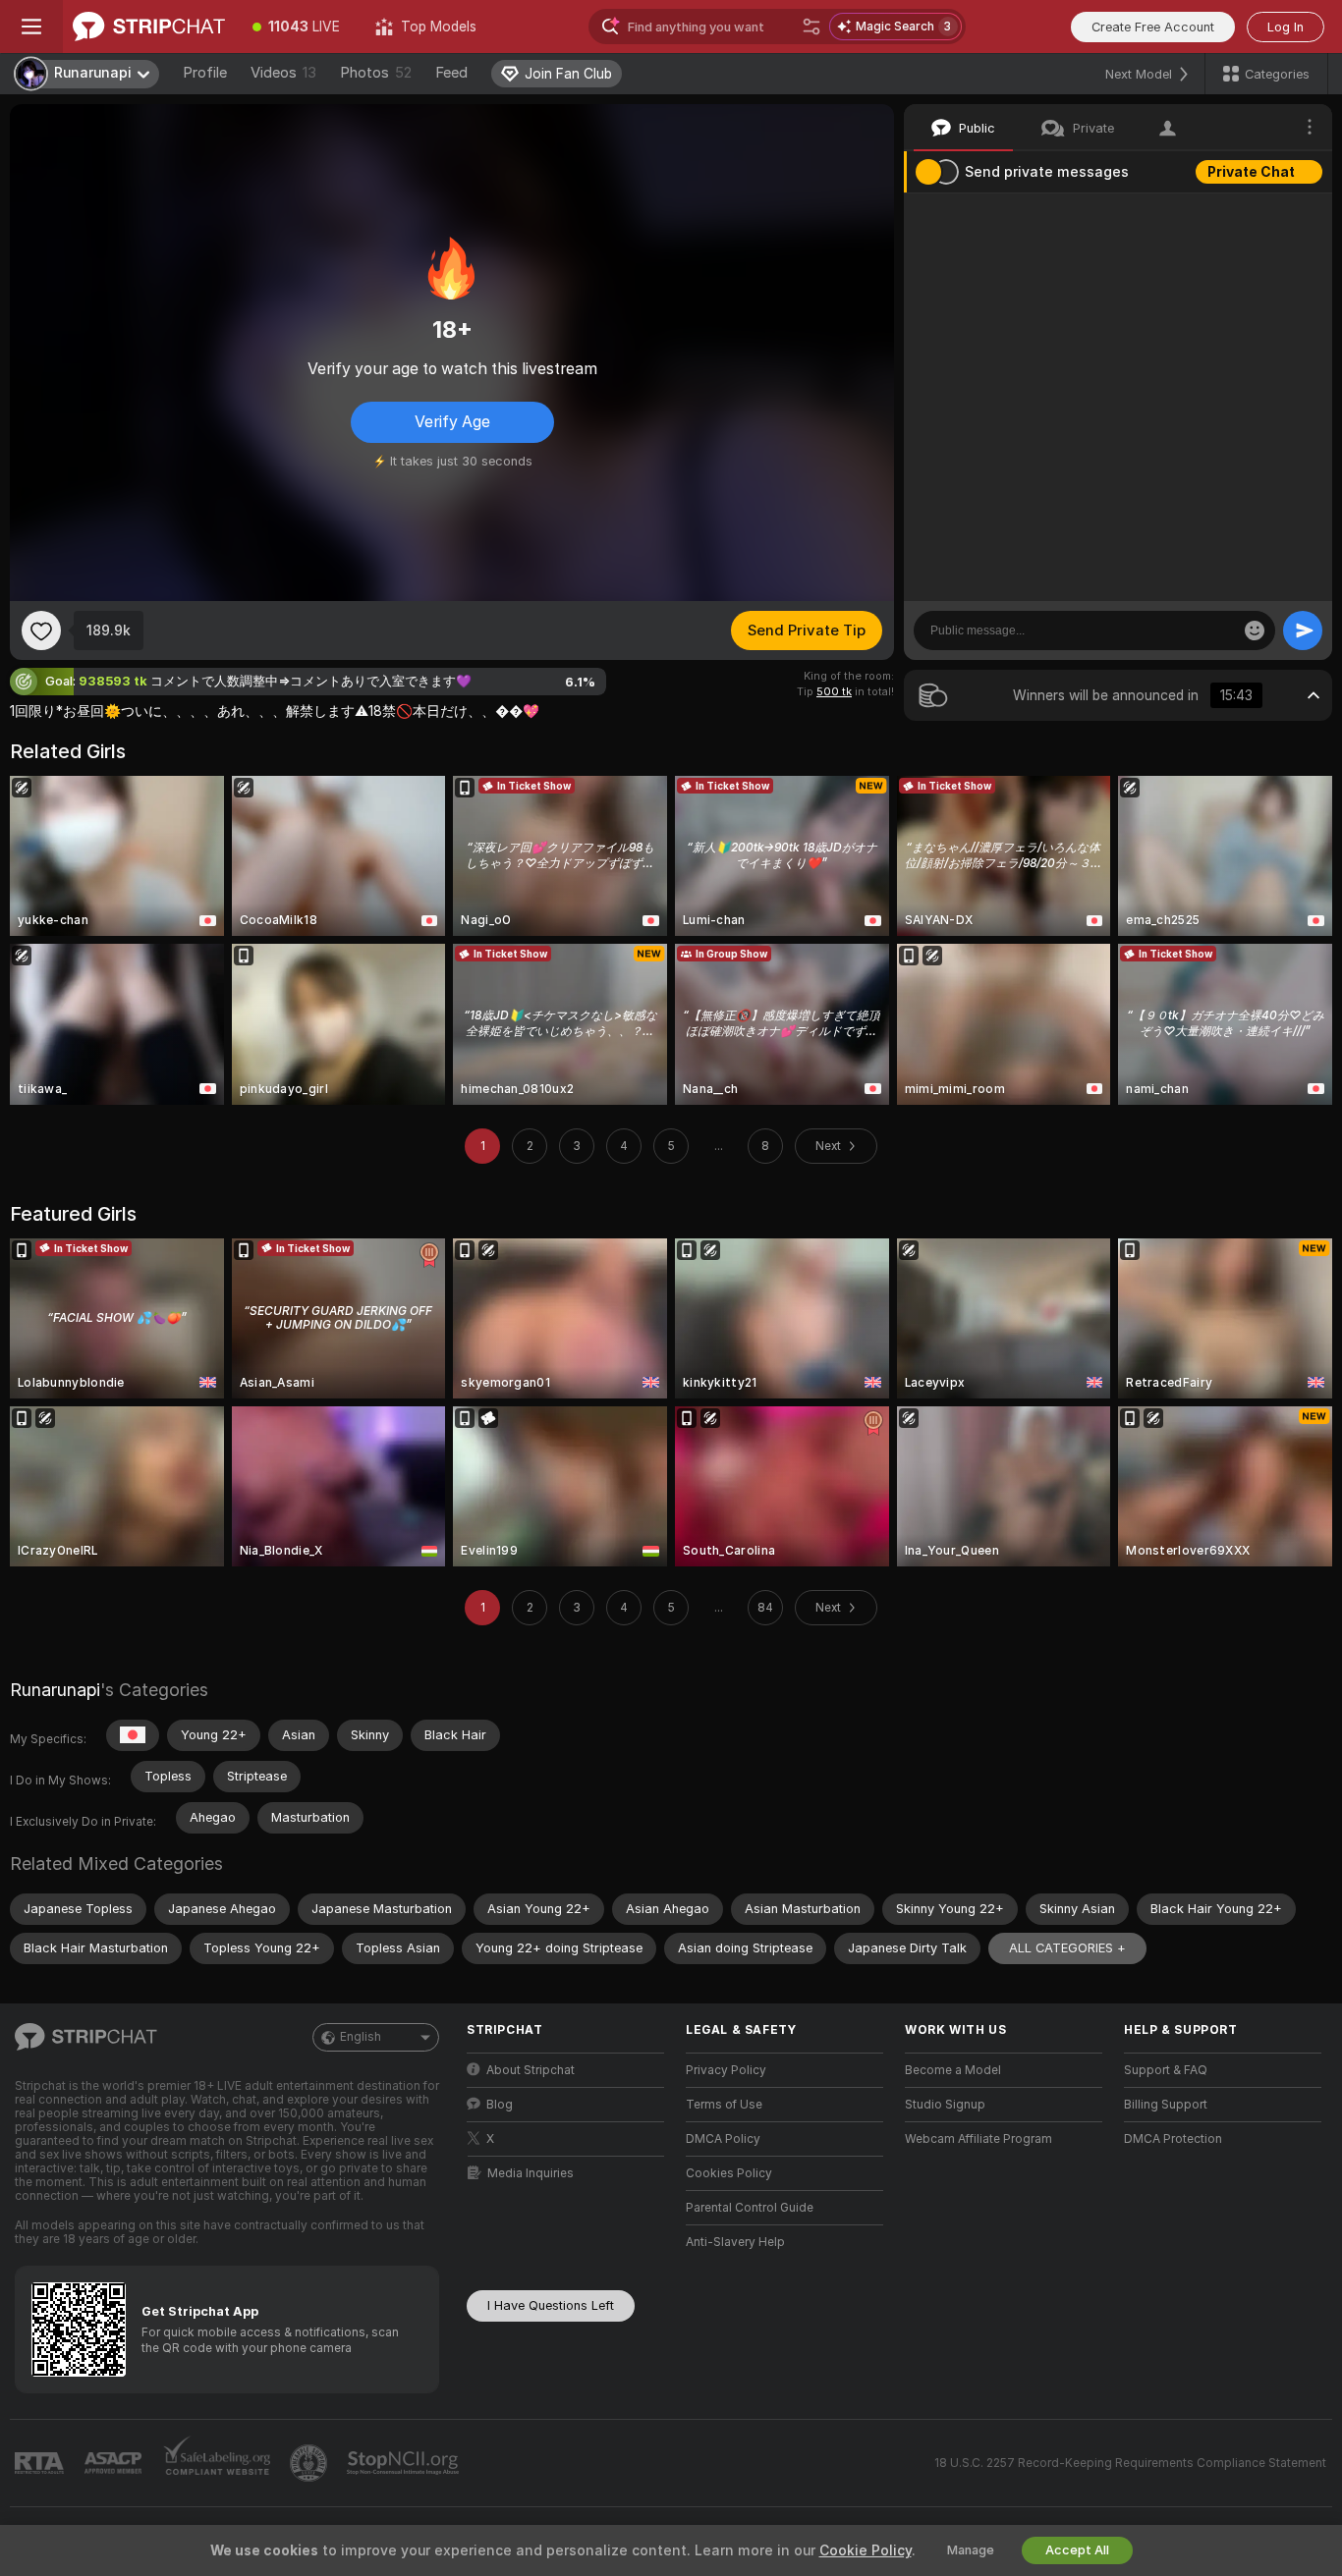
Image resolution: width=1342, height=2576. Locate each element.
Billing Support (1166, 2105)
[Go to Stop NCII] (405, 2463)
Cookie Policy (866, 2550)
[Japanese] (133, 1735)
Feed (451, 73)
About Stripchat (531, 2070)
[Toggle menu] (31, 27)
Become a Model (953, 2070)
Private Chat (1251, 172)
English (361, 2037)
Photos (376, 73)
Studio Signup (945, 2105)
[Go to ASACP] (115, 2463)
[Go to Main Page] (149, 27)
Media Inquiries (531, 2173)
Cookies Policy (729, 2173)
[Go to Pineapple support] (310, 2463)
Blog (500, 2105)
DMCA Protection (1173, 2139)
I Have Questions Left (551, 2305)
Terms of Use (724, 2105)
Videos (283, 73)
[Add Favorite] (41, 630)
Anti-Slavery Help (735, 2242)
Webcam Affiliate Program (979, 2139)
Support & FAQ (1166, 2070)
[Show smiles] (1255, 630)
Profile (205, 73)
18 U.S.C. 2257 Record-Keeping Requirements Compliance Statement (1130, 2463)
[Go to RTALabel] (41, 2464)
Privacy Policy (726, 2070)
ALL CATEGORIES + (1067, 1948)
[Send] (1303, 630)
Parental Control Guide (750, 2208)
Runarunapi (55, 1690)
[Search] (811, 27)
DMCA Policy (723, 2139)
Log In (1286, 27)
